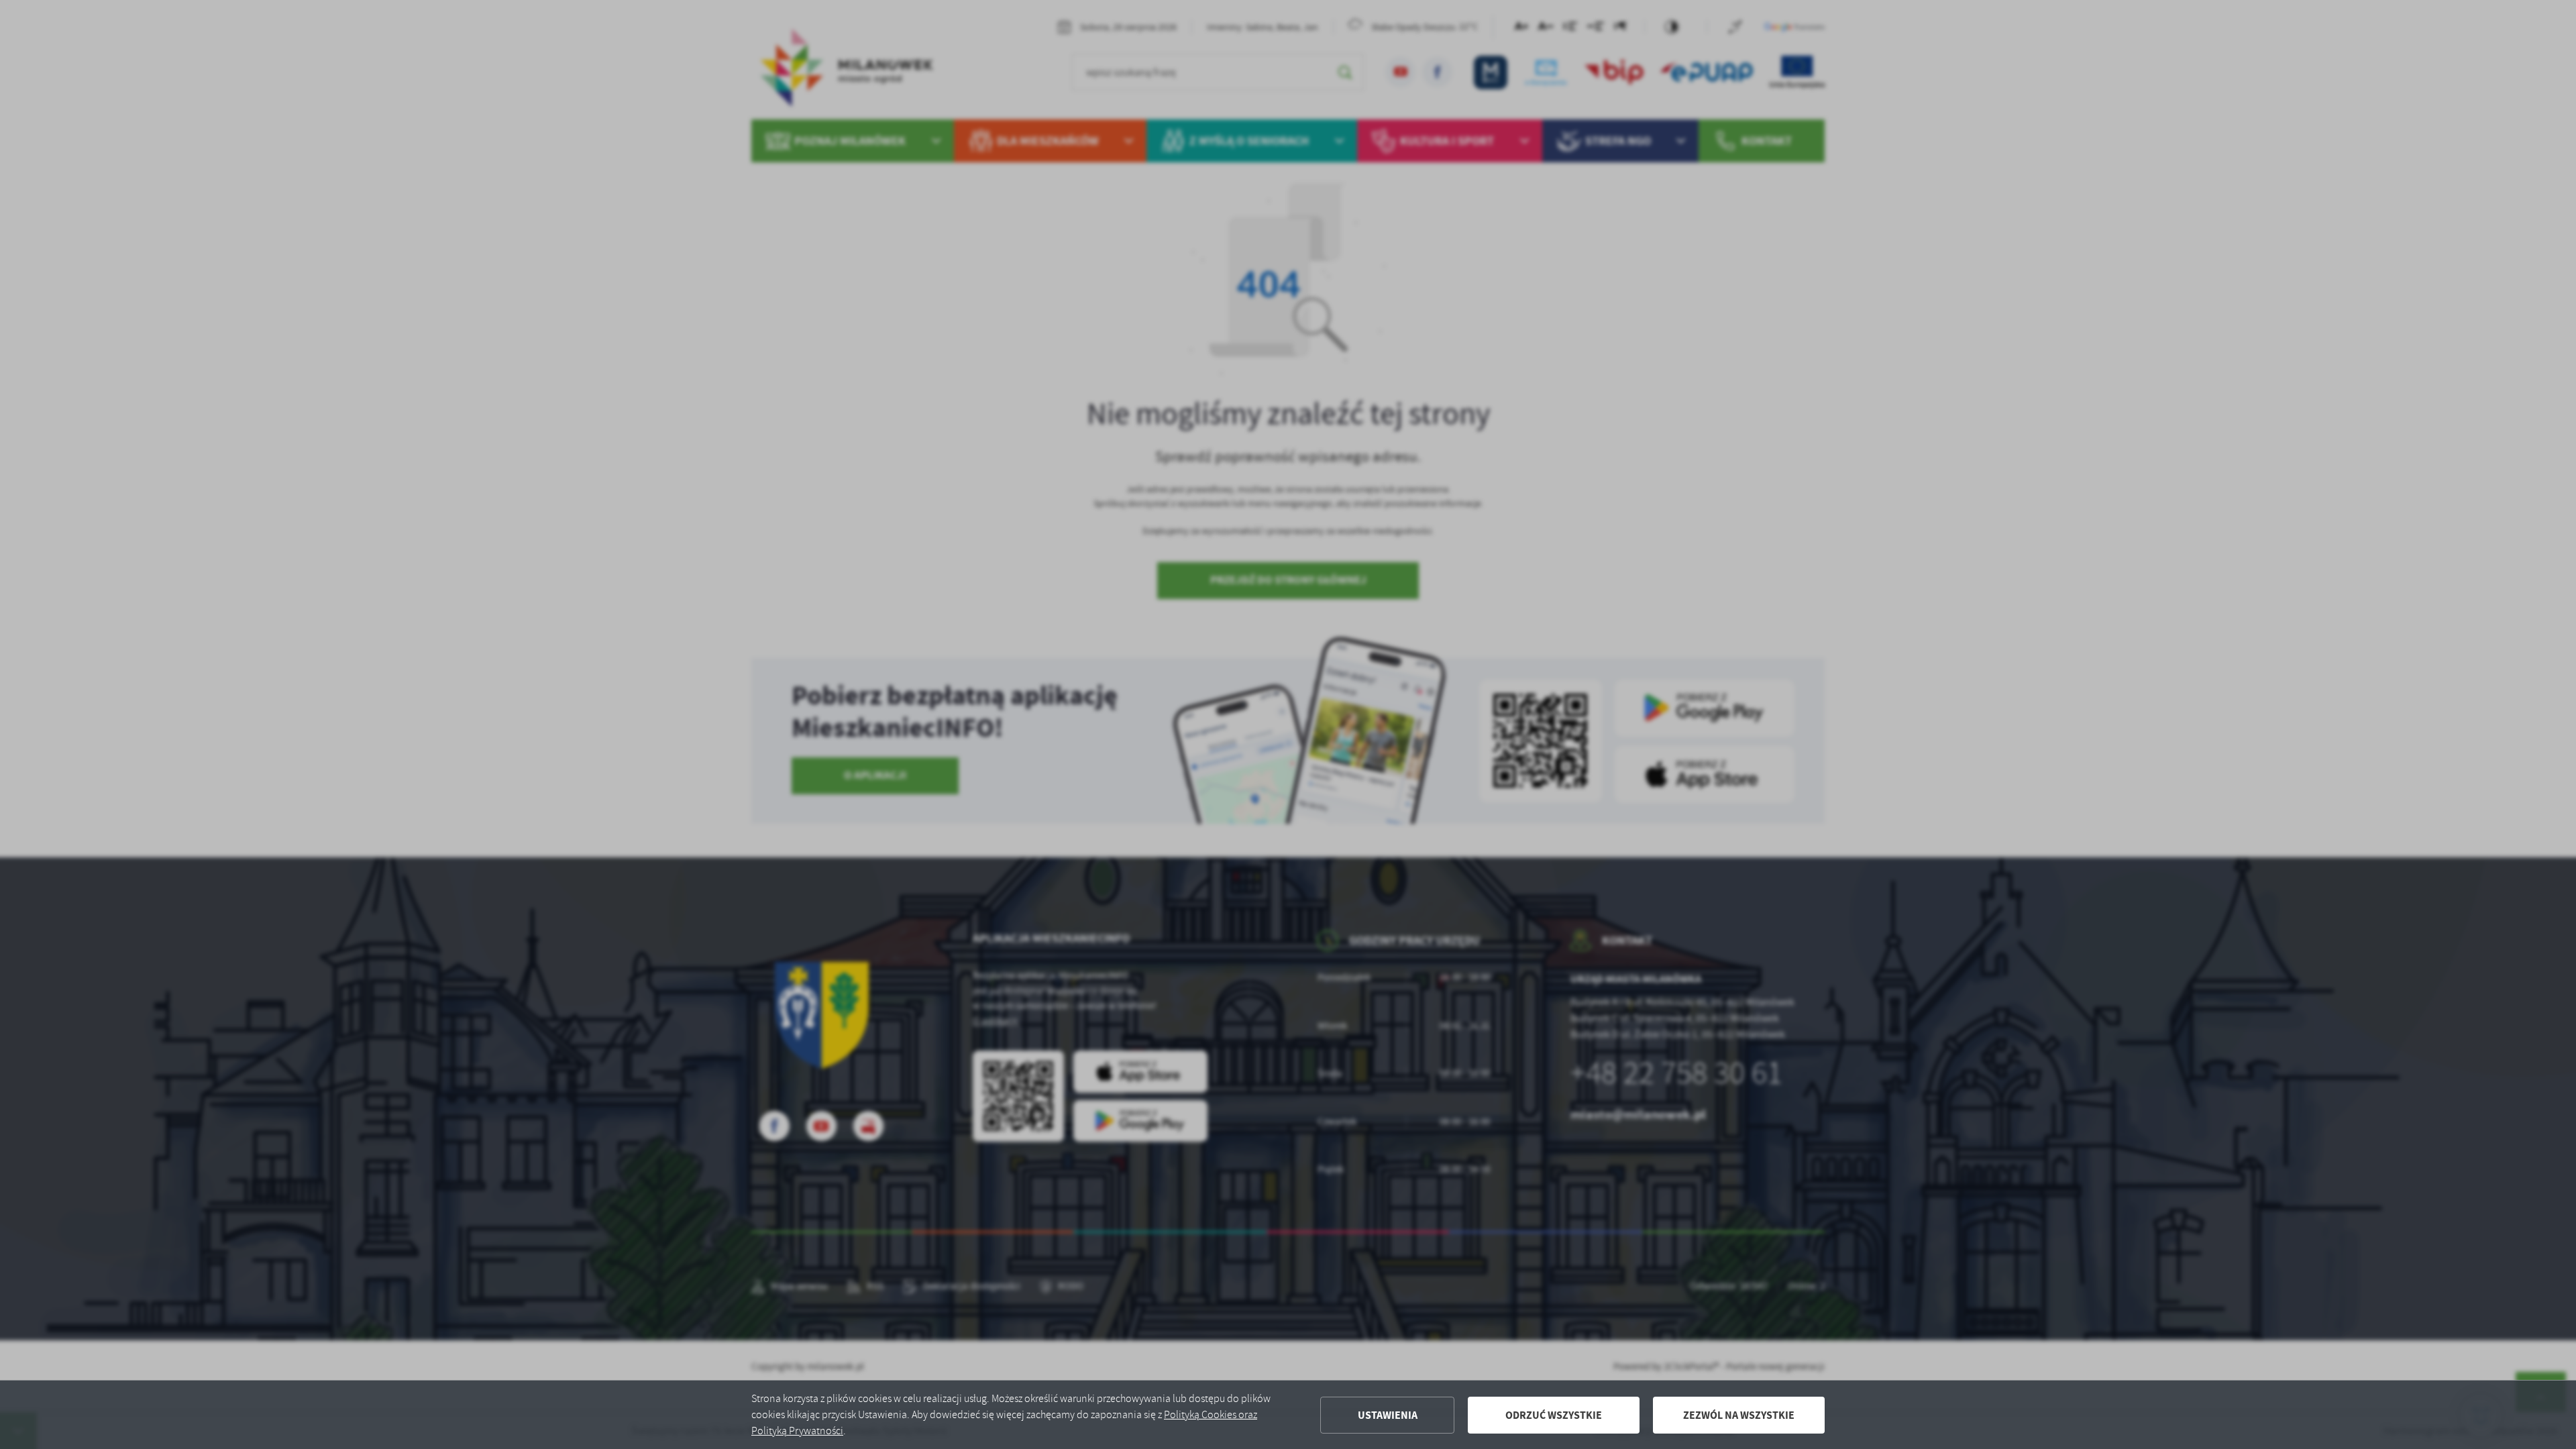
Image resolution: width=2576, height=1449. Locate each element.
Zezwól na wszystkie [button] (1739, 1415)
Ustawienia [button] (1388, 1415)
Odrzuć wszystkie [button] (1554, 1415)
